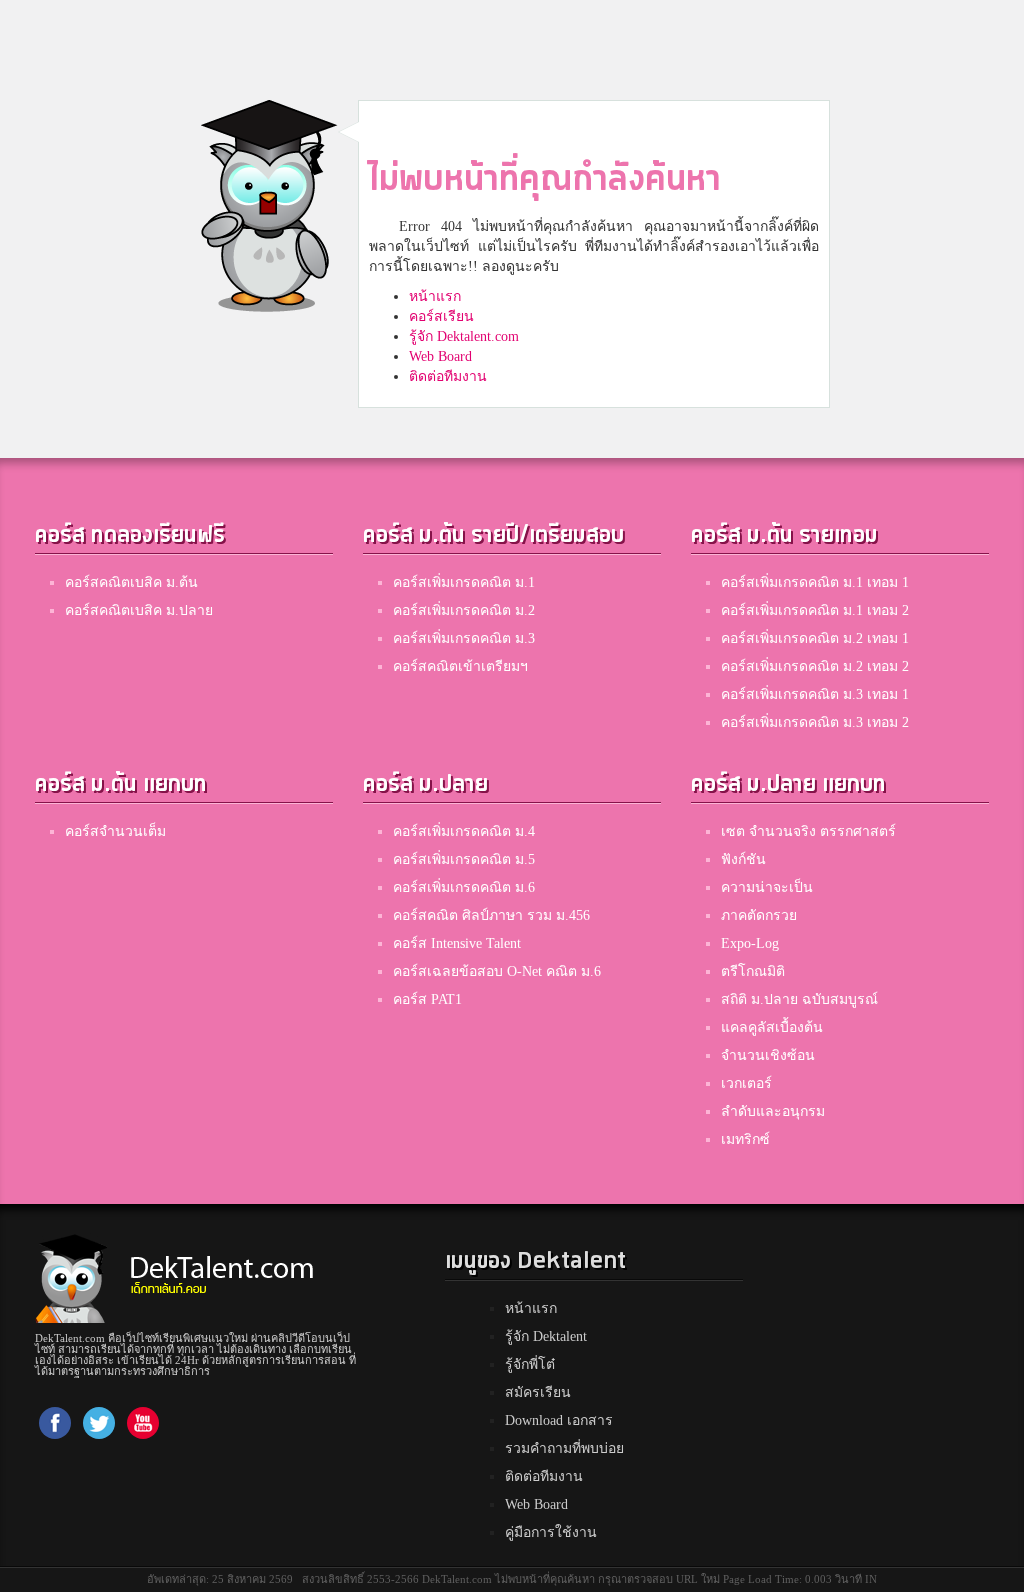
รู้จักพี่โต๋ (530, 1364)
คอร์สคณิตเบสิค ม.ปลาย (139, 610)
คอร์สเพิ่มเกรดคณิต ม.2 (464, 610)
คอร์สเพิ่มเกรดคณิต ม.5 (464, 859)
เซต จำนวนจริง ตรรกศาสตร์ (808, 831)
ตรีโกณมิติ (753, 971)
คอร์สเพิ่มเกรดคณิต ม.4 (464, 831)
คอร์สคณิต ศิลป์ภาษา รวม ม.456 (491, 915)
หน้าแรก (435, 296)
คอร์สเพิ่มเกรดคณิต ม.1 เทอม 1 (815, 582)
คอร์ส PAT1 (427, 999)
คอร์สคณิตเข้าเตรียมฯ (460, 666)
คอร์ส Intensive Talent (457, 943)
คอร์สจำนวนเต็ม (115, 831)
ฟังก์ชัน (743, 859)
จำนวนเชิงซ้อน (768, 1055)
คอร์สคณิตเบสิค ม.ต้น (131, 582)
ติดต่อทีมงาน (448, 376)
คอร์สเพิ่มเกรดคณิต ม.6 (464, 887)
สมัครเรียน (538, 1392)
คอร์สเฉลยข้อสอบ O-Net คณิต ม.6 (497, 971)
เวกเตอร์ (746, 1083)
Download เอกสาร (559, 1420)
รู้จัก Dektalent (546, 1336)
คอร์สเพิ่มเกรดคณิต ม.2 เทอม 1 (815, 638)
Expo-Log (750, 943)
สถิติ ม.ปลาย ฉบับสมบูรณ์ (799, 999)
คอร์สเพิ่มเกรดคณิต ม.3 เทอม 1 (815, 694)
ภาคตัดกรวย (759, 915)
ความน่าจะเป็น (767, 887)
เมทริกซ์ (745, 1139)
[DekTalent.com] (71, 1272)
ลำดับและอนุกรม (773, 1111)
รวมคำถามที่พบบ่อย (564, 1448)
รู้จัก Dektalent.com (464, 336)
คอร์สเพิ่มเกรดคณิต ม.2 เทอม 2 (815, 666)
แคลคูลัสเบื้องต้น (772, 1027)
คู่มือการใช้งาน (551, 1532)
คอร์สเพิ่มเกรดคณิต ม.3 (464, 638)
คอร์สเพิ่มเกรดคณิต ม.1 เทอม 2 (815, 610)
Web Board (440, 356)
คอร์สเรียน (441, 316)
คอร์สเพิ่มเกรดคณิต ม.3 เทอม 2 (815, 722)
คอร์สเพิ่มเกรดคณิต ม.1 (464, 582)
